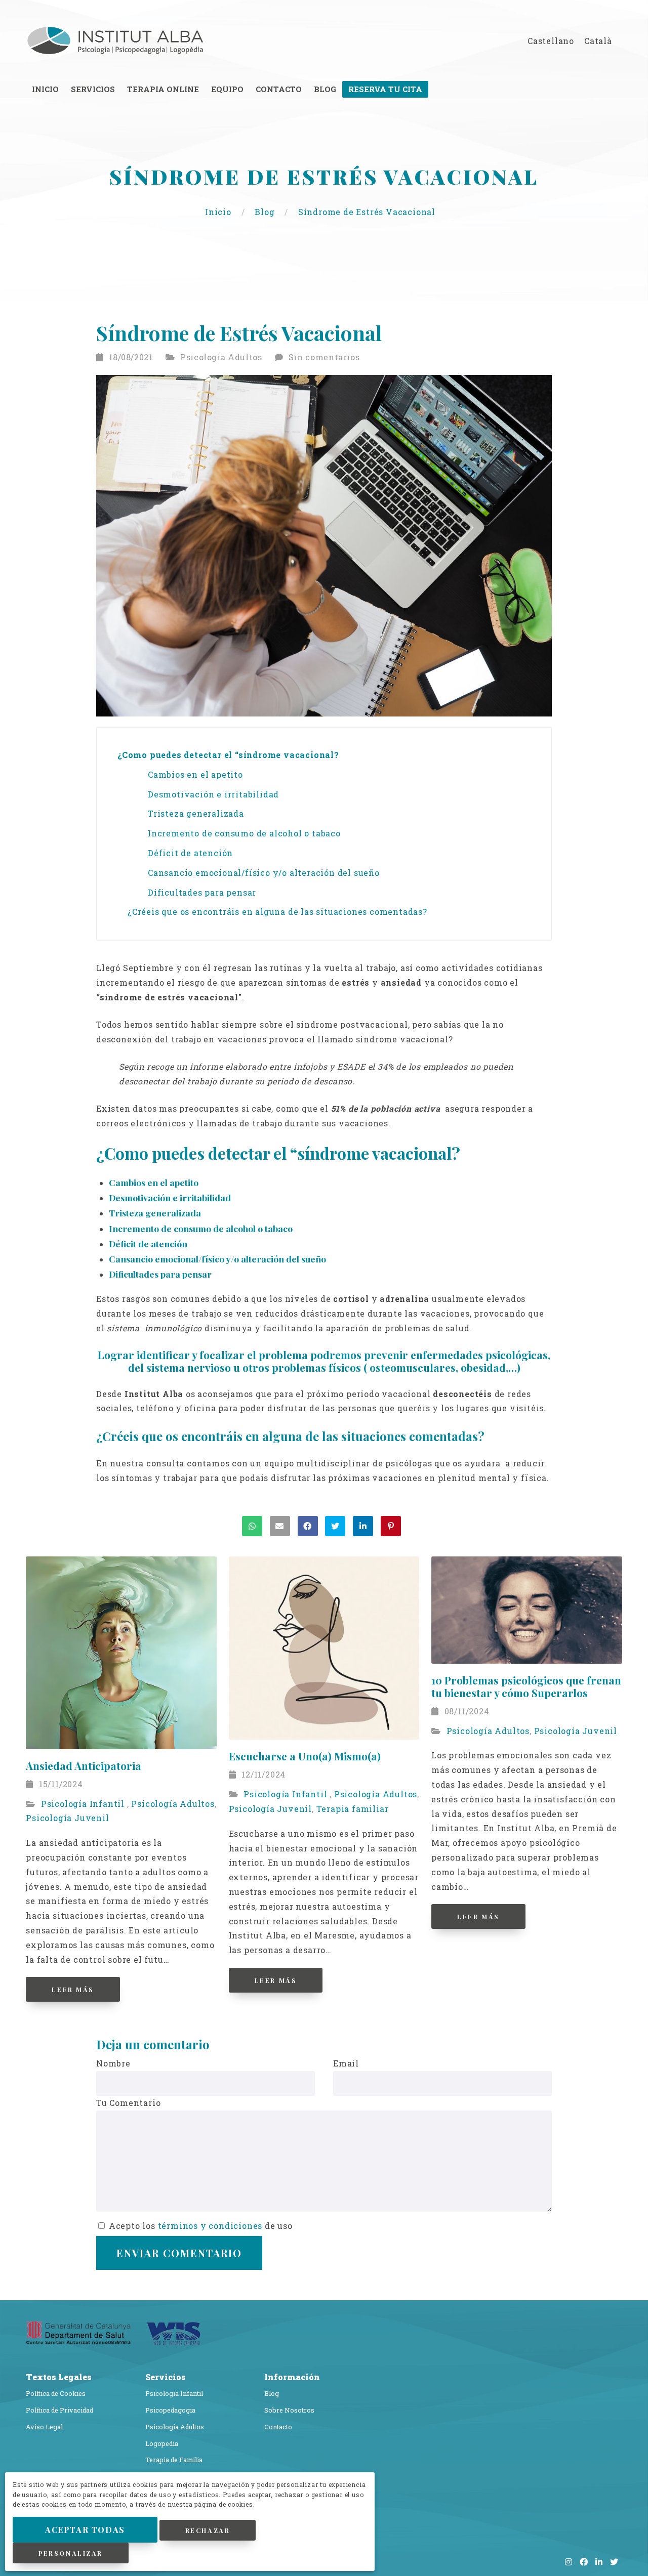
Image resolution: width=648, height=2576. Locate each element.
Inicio (219, 212)
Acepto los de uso (199, 2226)
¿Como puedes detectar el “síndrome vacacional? (230, 755)
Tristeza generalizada (196, 813)
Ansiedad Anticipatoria (84, 1765)
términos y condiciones (210, 2226)
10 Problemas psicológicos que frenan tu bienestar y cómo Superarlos (526, 1686)
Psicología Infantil (84, 1804)
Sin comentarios (324, 357)
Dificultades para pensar (202, 892)
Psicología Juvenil (67, 1818)
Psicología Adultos (221, 357)
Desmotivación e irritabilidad (213, 794)
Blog (266, 212)
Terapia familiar (353, 1809)
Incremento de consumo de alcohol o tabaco (244, 833)
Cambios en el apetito (195, 774)
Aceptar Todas (85, 2530)
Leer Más (73, 1989)
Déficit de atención (190, 853)
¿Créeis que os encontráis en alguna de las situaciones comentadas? (279, 912)
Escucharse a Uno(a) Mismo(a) (305, 1756)
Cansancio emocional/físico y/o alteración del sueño (264, 873)
